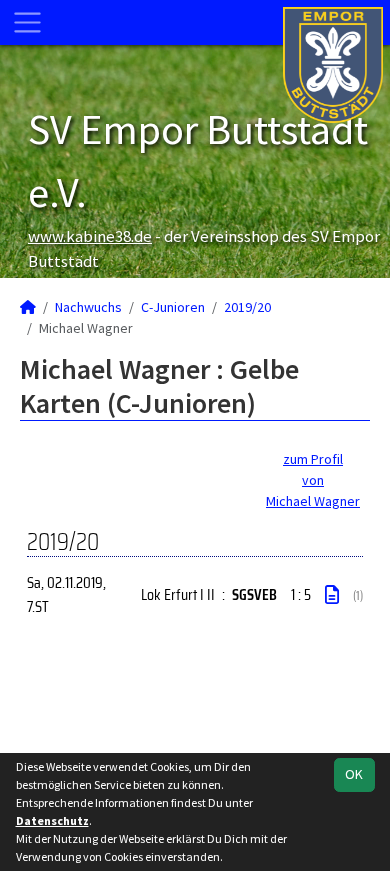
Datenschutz (52, 820)
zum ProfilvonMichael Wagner (313, 480)
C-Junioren (173, 307)
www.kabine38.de (90, 236)
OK (354, 774)
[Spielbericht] (332, 595)
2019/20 (247, 307)
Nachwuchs (88, 307)
